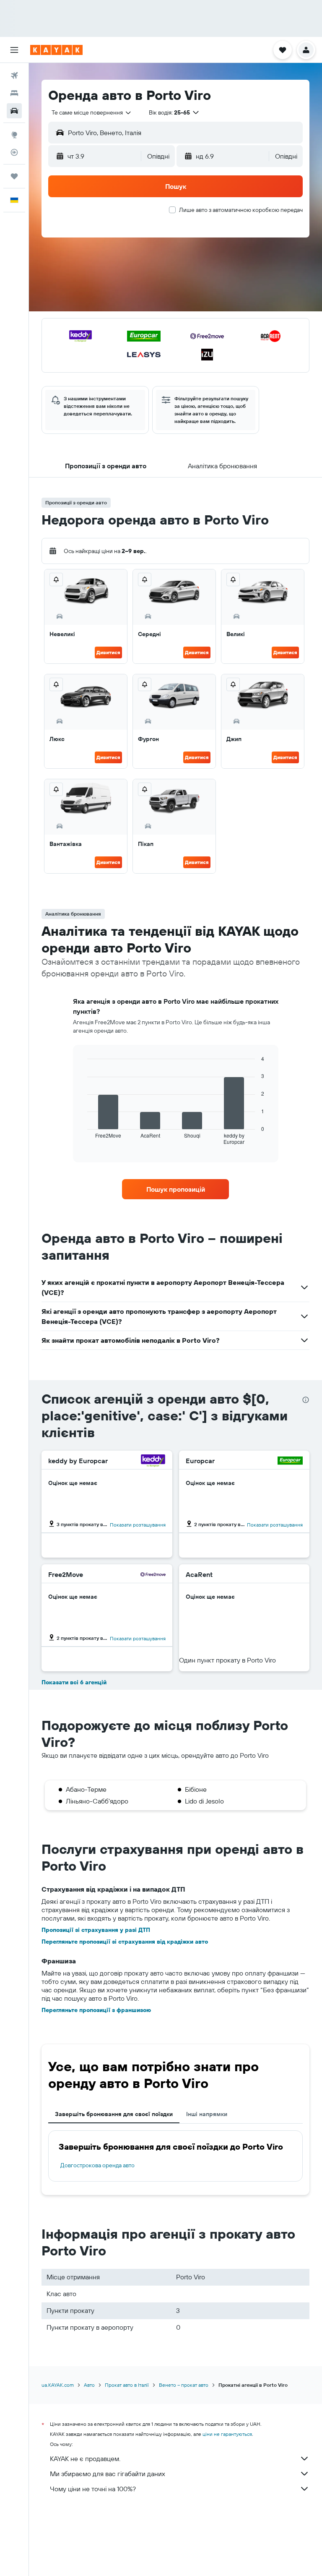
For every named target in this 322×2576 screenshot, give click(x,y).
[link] (176, 1189)
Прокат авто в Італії (127, 2385)
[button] (14, 50)
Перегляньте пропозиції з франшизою (96, 2010)
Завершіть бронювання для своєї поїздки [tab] (114, 2114)
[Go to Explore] (14, 135)
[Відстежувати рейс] (14, 152)
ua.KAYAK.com (58, 2385)
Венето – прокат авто (184, 2385)
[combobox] (92, 112)
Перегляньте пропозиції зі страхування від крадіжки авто (125, 1942)
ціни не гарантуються (227, 2434)
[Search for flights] (14, 76)
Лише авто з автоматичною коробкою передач (241, 210)
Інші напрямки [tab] (207, 2114)
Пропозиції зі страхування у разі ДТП (96, 1930)
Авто (89, 2385)
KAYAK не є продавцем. (85, 2459)
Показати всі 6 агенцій (74, 1682)
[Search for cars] (14, 111)
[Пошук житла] (14, 93)
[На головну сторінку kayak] (56, 50)
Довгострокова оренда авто (97, 2165)
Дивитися (108, 652)
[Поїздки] (14, 176)
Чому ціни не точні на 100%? (93, 2489)
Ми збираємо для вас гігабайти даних (108, 2474)
